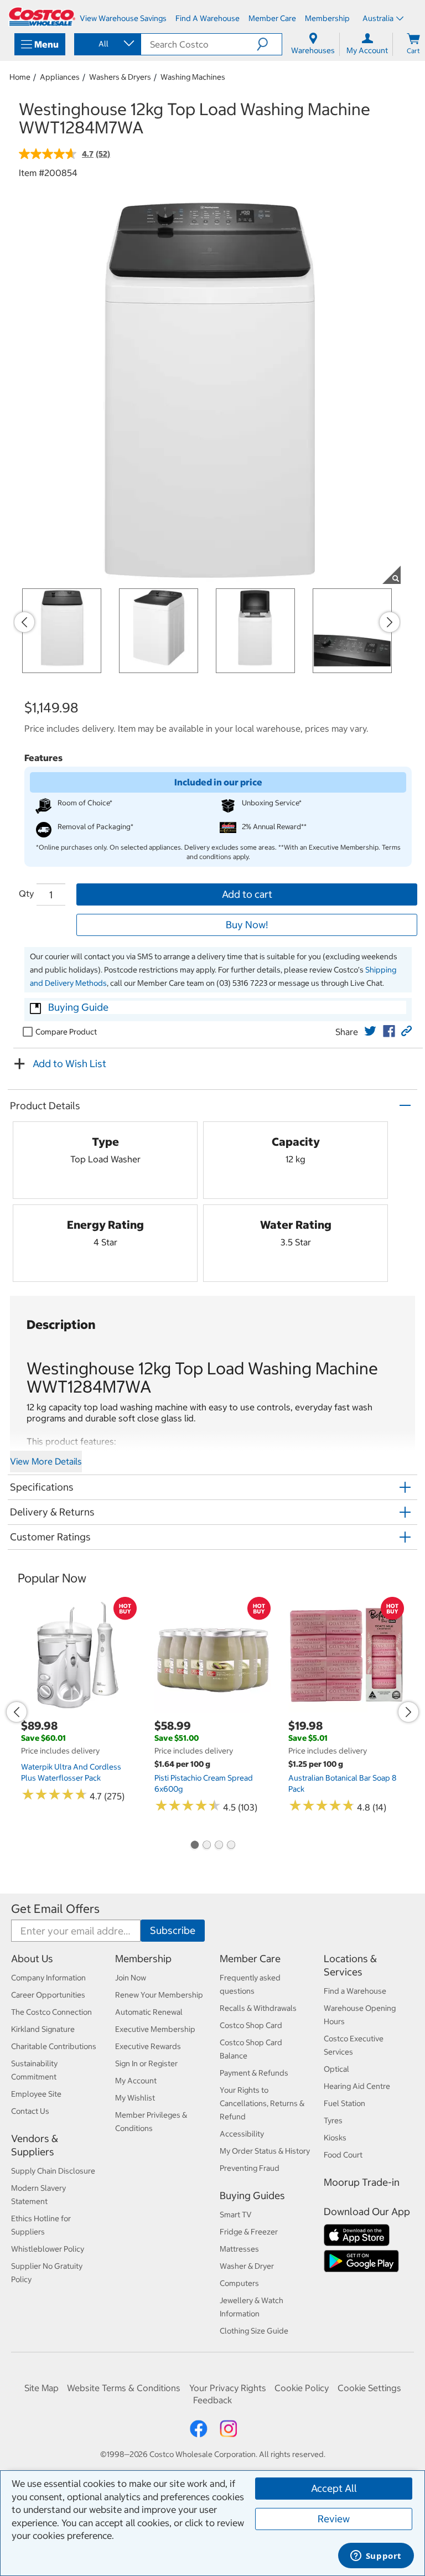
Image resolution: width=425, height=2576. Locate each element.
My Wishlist (135, 2098)
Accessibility (242, 2134)
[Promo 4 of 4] (231, 1846)
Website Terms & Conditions (124, 2388)
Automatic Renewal (149, 2012)
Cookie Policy (302, 2388)
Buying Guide (78, 1007)
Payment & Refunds (254, 2073)
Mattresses (239, 2249)
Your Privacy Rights (228, 2388)
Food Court (343, 2155)
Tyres (333, 2120)
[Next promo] (390, 622)
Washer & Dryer (247, 2266)
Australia (378, 18)
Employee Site (36, 2094)
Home (20, 77)
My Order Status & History (265, 2151)
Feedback (212, 2400)
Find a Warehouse (355, 1991)
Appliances (60, 77)
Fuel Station (344, 2103)
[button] (269, 44)
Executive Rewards (148, 2046)
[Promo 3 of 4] (219, 1846)
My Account (136, 2081)
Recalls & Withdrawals (258, 2008)
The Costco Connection (51, 2012)
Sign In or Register (146, 2063)
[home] (42, 17)
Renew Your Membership (159, 1995)
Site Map (42, 2388)
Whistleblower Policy (48, 2249)
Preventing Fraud (250, 2168)
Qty (26, 893)
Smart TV (236, 2215)
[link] (370, 1031)
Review (334, 2519)
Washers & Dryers (120, 77)
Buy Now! (247, 925)
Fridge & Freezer (249, 2232)
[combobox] (107, 44)
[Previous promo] (24, 622)
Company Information (48, 1978)
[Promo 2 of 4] (206, 1846)
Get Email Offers (55, 1909)
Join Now (131, 1978)
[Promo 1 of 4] (194, 1846)
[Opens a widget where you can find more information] (376, 2557)
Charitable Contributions (54, 2046)
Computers (239, 2283)
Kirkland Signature (43, 2029)
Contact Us (30, 2111)
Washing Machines (193, 77)
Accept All (334, 2488)
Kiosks (335, 2138)
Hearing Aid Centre (357, 2086)
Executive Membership (155, 2029)
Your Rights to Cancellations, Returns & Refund (262, 2103)
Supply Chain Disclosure (53, 2171)
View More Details (46, 1461)
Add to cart (247, 894)
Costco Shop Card (251, 2025)
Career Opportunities (48, 1995)
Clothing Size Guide (254, 2331)
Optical (336, 2069)
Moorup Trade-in (362, 2182)
